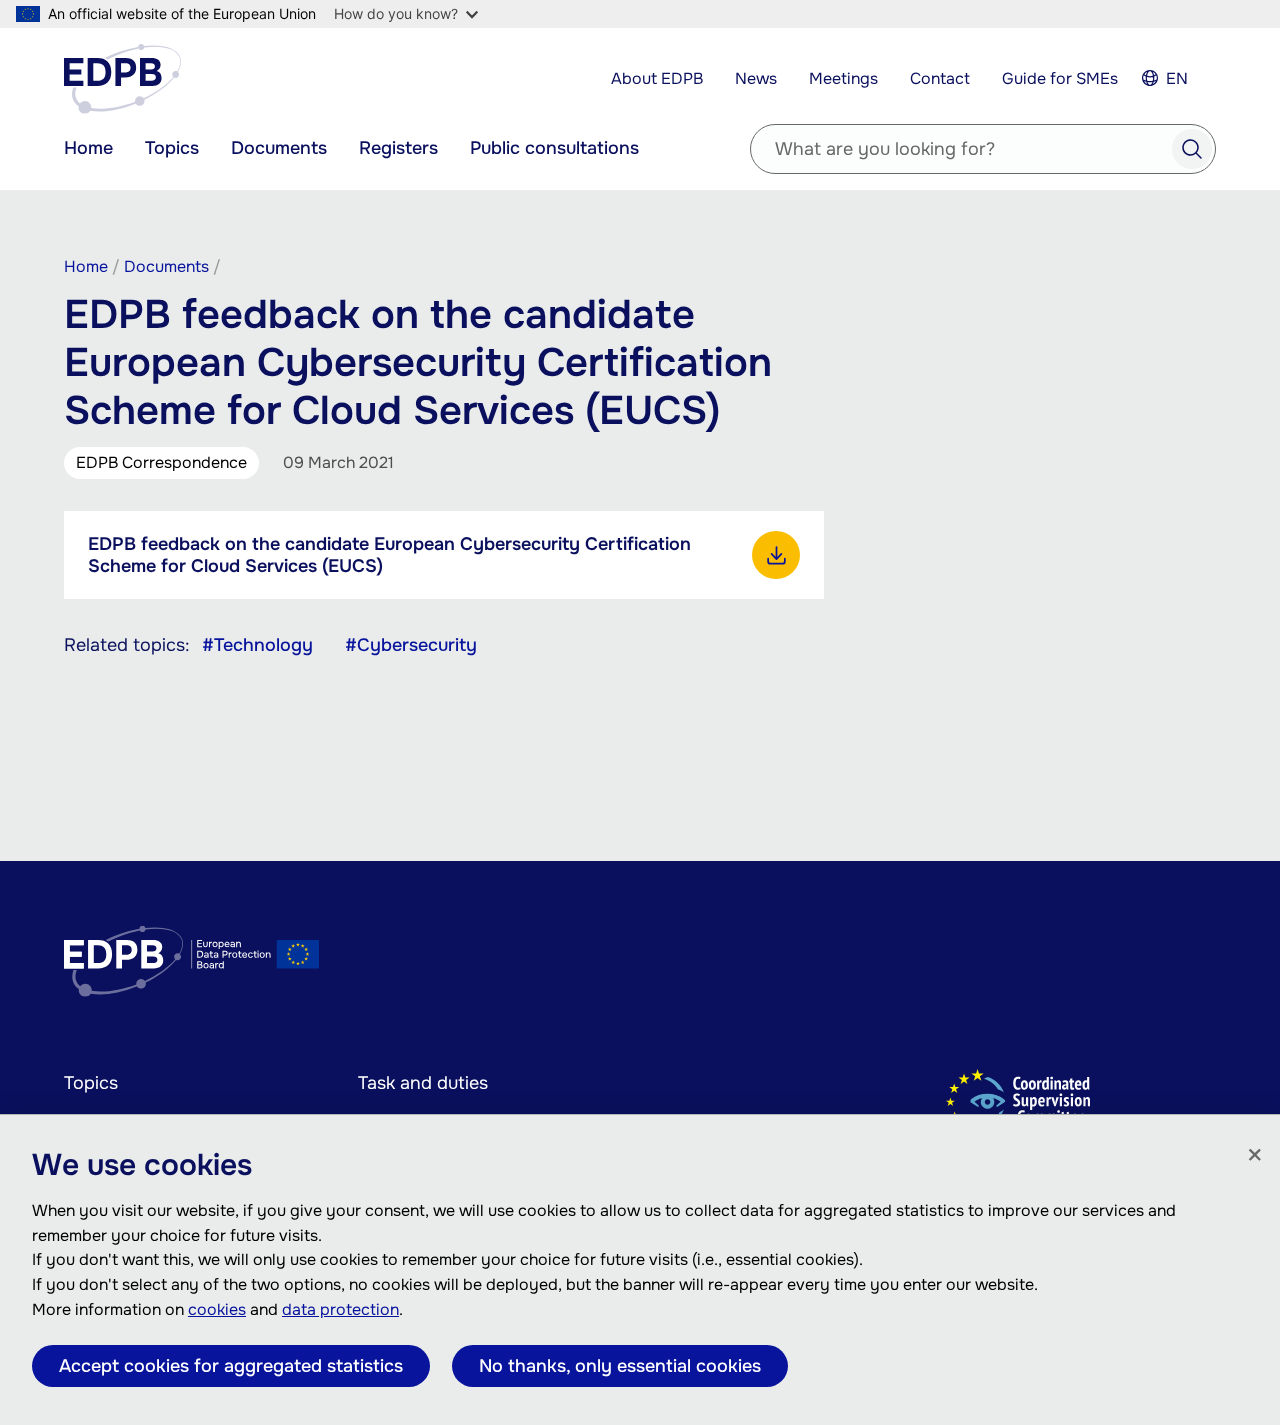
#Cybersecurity (411, 645)
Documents (279, 148)
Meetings (843, 78)
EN (1177, 78)
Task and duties (423, 1083)
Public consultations (554, 148)
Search (1192, 149)
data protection (340, 1309)
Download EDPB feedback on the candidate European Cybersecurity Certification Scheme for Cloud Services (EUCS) (776, 555)
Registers (398, 148)
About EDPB (657, 78)
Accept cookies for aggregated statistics (231, 1366)
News (756, 78)
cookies (217, 1309)
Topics (172, 148)
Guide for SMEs (1060, 78)
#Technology (257, 645)
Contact (940, 78)
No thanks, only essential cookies (620, 1366)
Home (88, 148)
